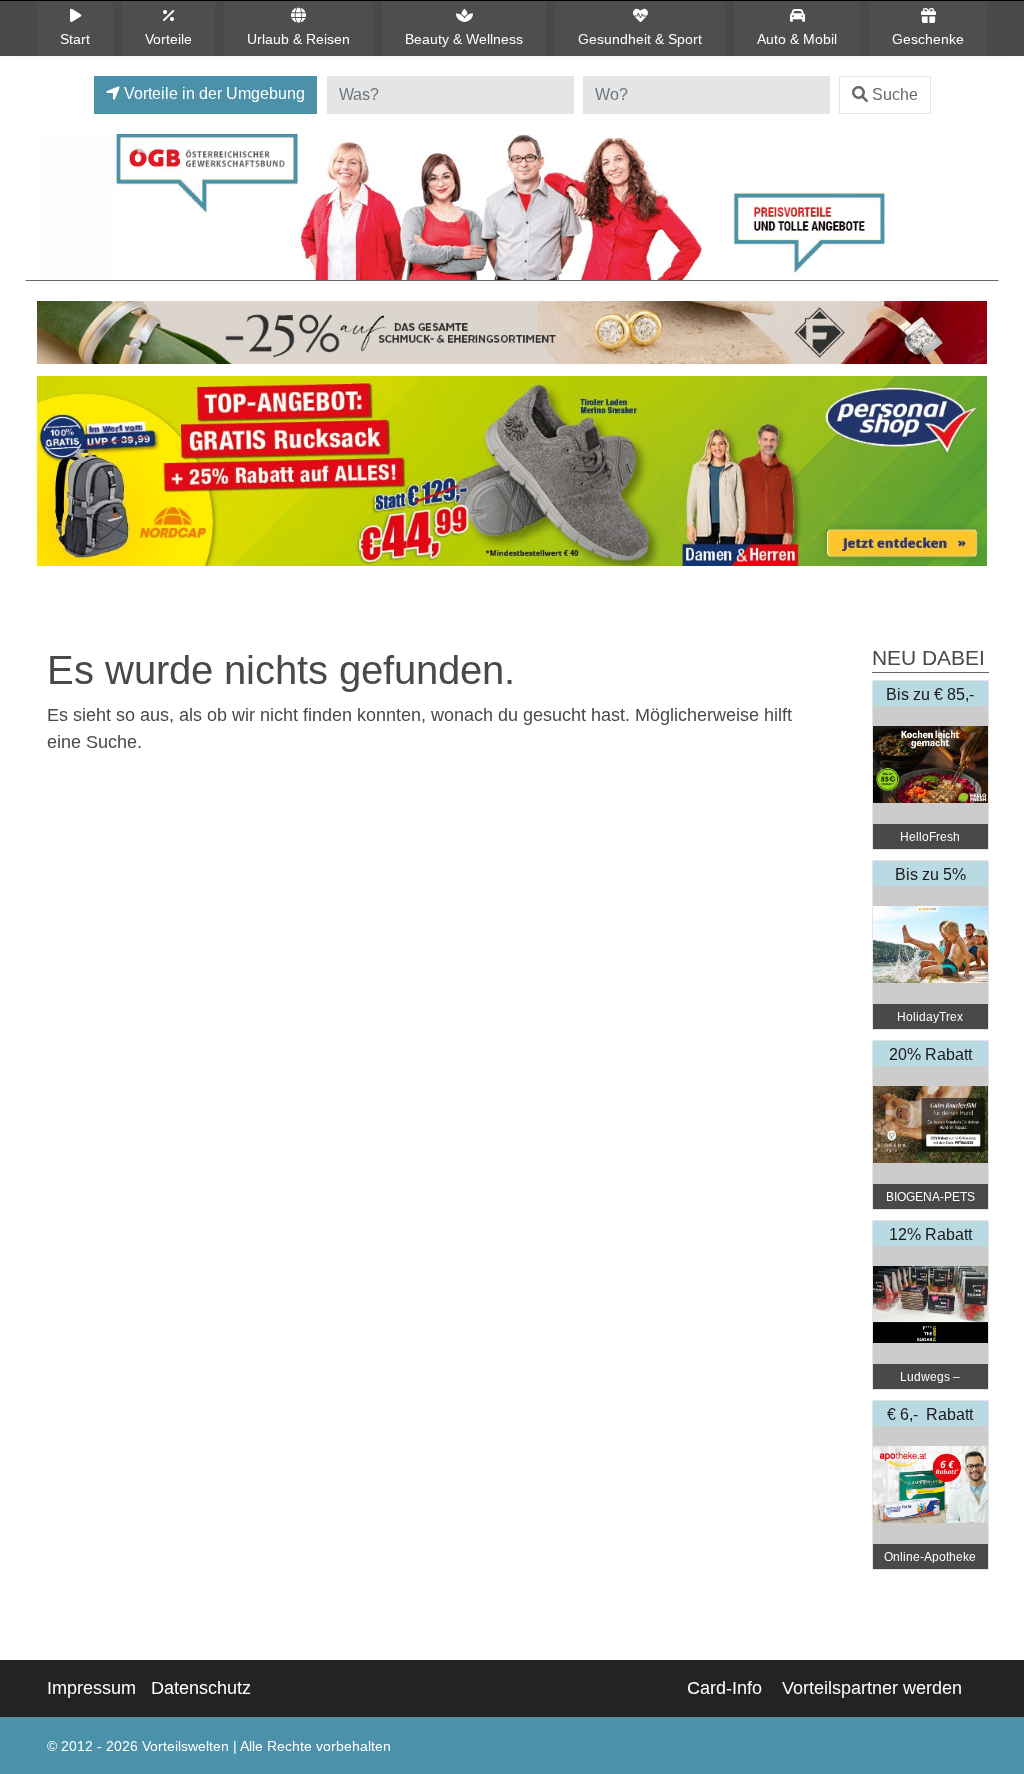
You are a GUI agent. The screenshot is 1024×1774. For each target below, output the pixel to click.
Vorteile (168, 39)
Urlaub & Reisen (298, 39)
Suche (895, 94)
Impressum (91, 1688)
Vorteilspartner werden (872, 1688)
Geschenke (928, 39)
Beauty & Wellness (464, 39)
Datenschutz (201, 1688)
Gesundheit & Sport (640, 39)
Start (75, 39)
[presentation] (56, 476)
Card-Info (724, 1688)
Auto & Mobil (797, 39)
